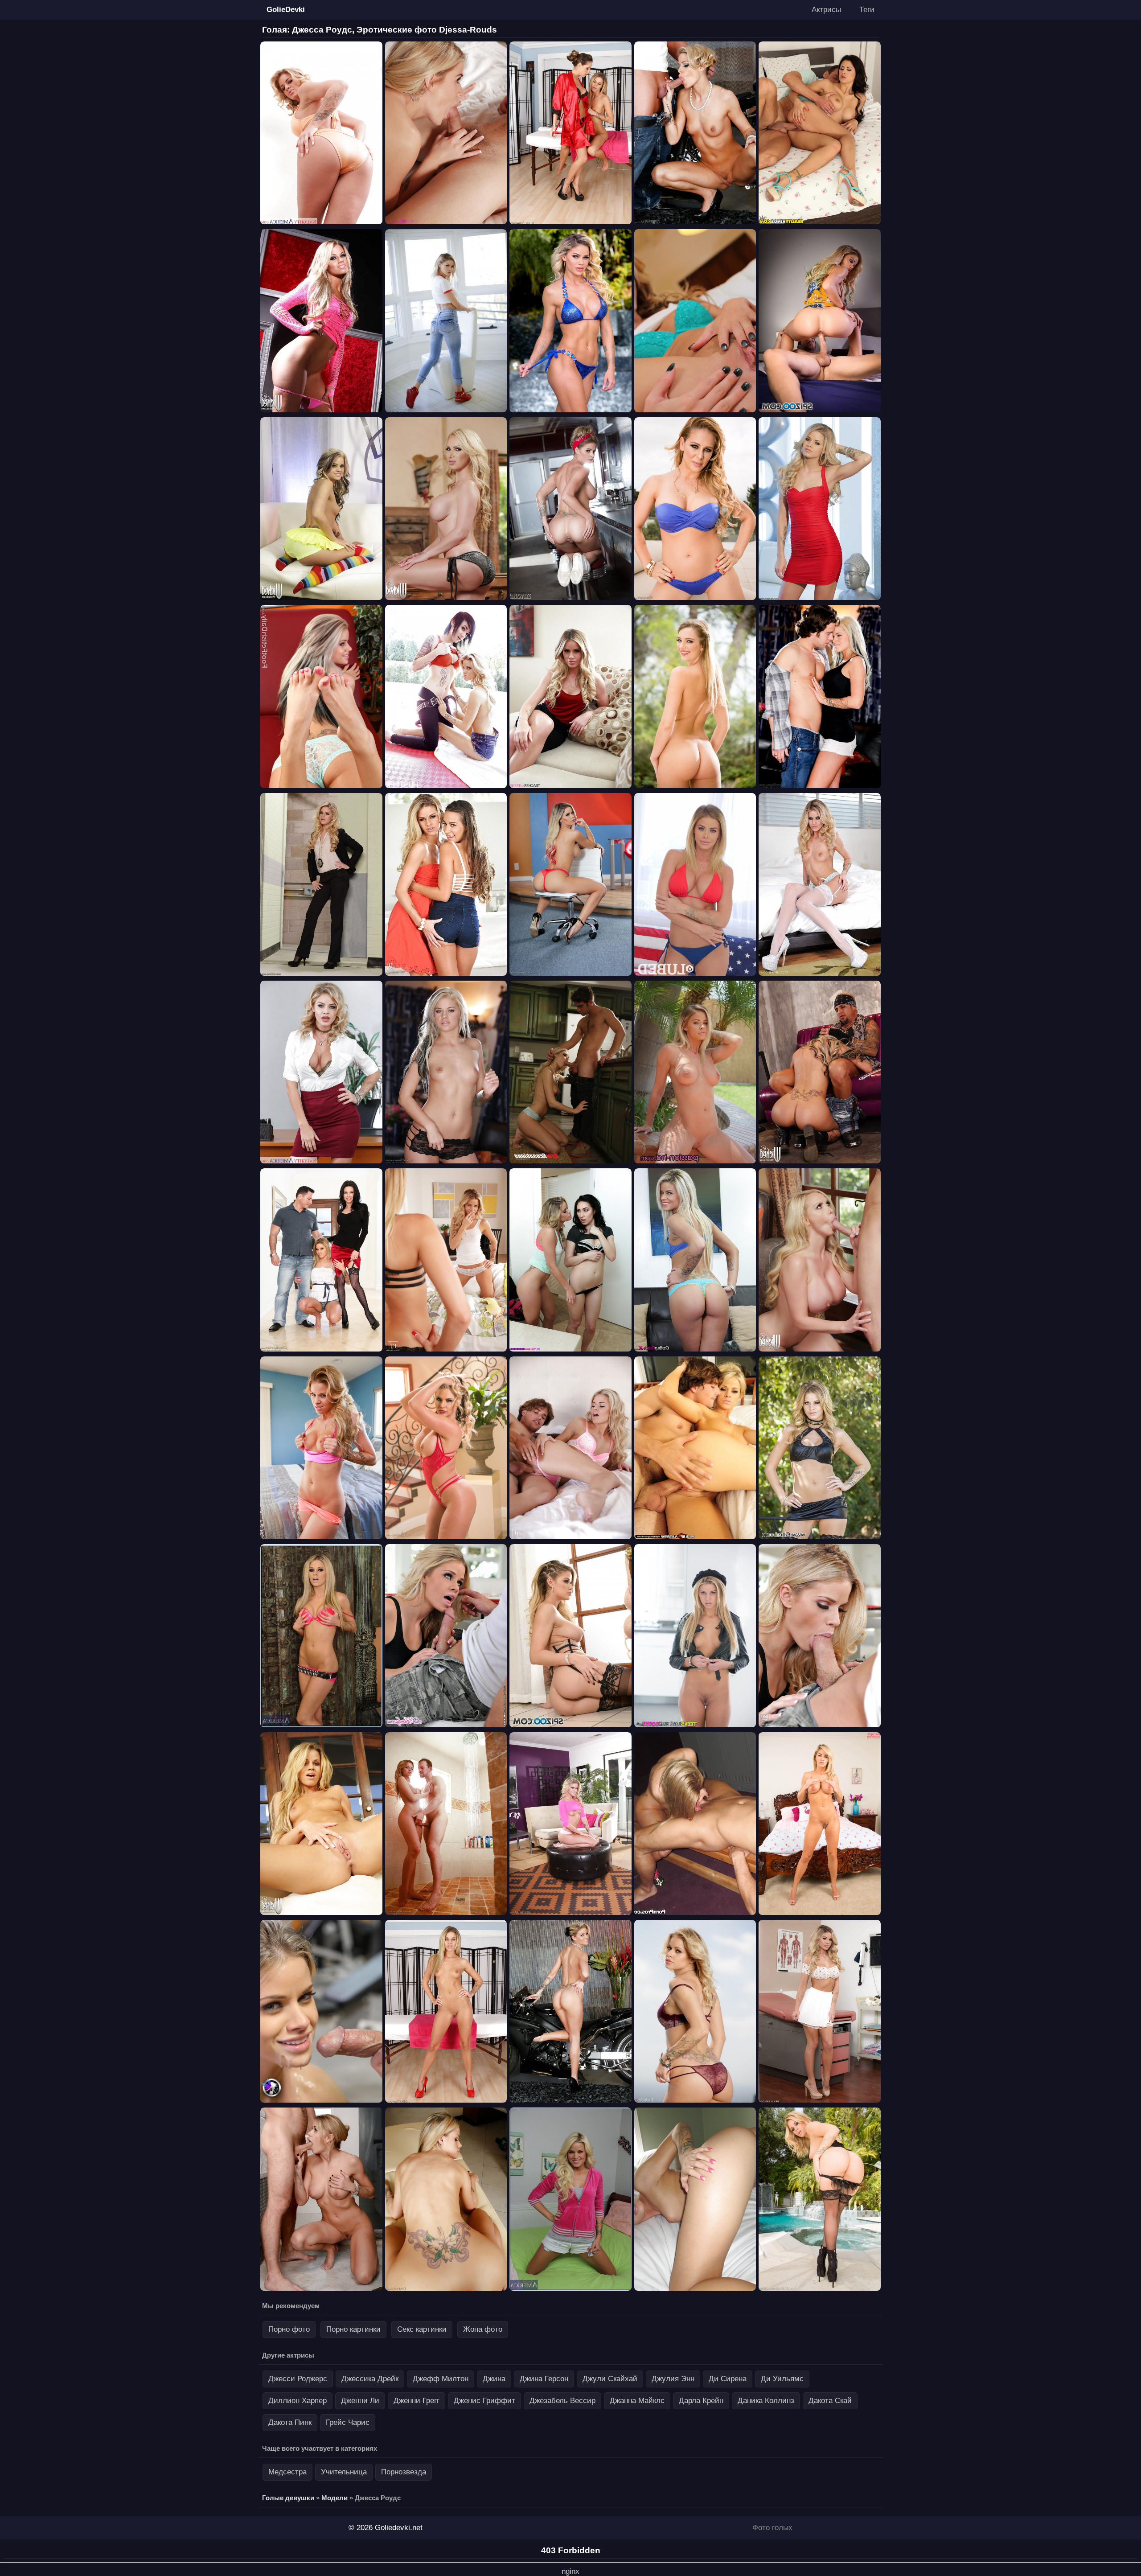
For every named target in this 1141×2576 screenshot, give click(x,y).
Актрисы (826, 10)
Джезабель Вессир (562, 2401)
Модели (335, 2498)
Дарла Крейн (701, 2401)
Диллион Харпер (298, 2401)
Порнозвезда (404, 2472)
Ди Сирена (728, 2379)
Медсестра (287, 2472)
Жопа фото (483, 2329)
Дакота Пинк (290, 2422)
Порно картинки (353, 2329)
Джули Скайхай (610, 2379)
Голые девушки (288, 2498)
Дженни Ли (360, 2401)
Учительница (344, 2472)
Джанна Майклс (637, 2401)
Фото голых (772, 2528)
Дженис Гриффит (484, 2401)
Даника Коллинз (766, 2401)
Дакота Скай (830, 2401)
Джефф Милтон (441, 2379)
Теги (867, 10)
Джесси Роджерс (298, 2379)
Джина (494, 2379)
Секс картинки (422, 2329)
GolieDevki (286, 10)
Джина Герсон (544, 2379)
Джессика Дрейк (370, 2379)
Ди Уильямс (782, 2379)
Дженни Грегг (417, 2401)
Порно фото (289, 2329)
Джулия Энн (673, 2379)
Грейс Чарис (348, 2422)
